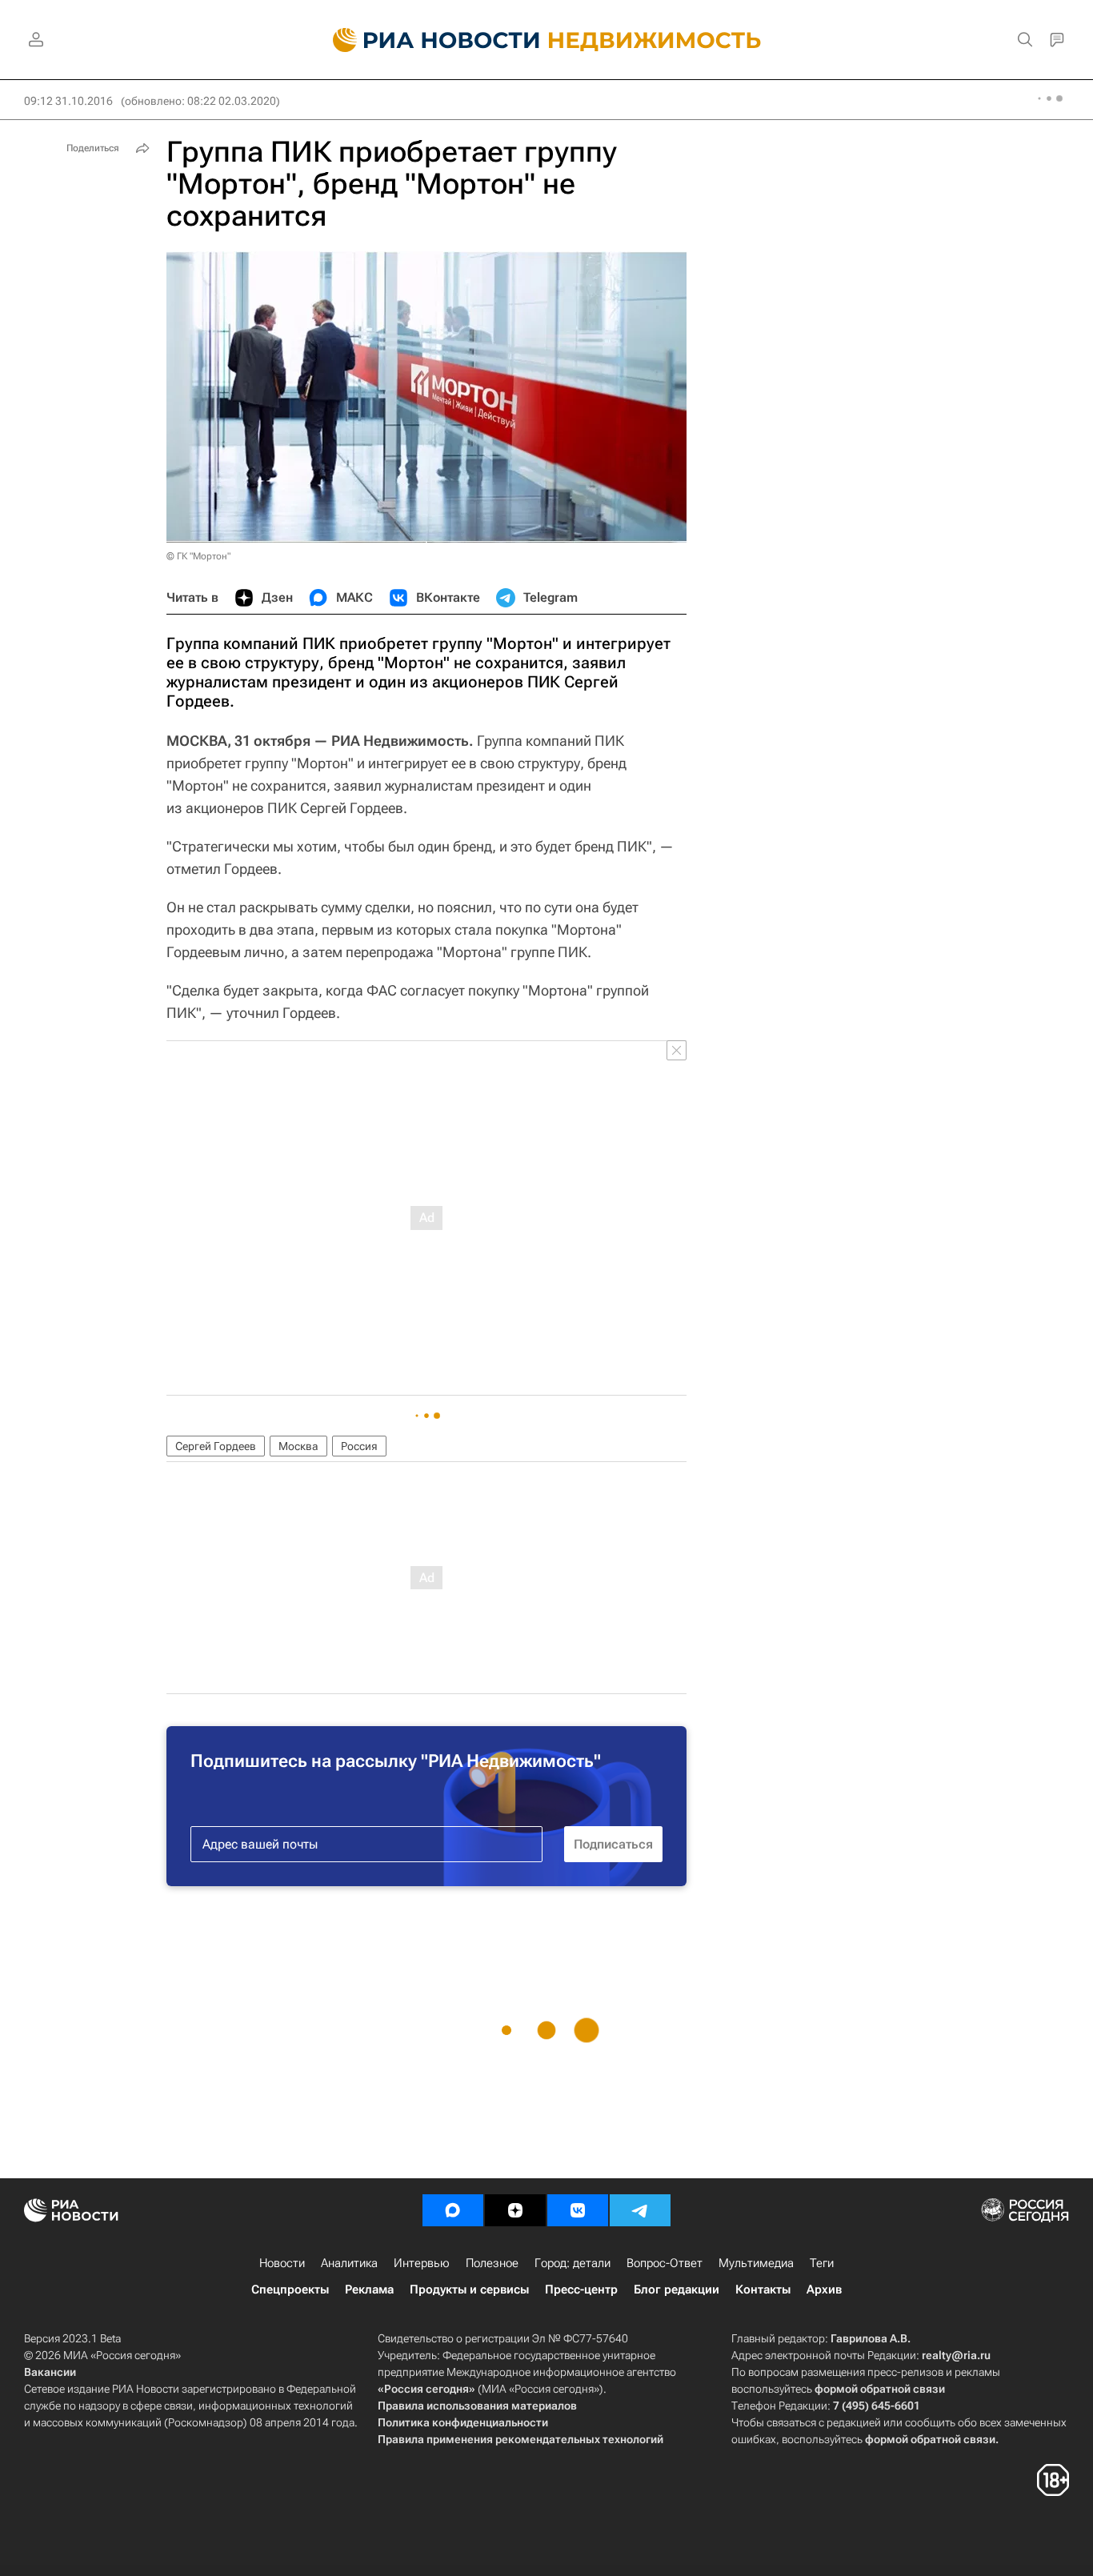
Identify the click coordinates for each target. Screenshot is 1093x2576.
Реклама (369, 2290)
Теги (822, 2263)
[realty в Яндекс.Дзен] (515, 2210)
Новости (282, 2263)
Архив (824, 2290)
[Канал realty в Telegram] (640, 2210)
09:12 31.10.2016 (68, 101)
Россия (359, 1446)
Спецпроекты (290, 2290)
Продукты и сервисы (469, 2290)
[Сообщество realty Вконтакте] (578, 2210)
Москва (298, 1446)
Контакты (763, 2290)
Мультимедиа (756, 2263)
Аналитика (349, 2263)
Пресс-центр (581, 2290)
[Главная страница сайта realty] (547, 40)
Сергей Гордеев (216, 1446)
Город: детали (573, 2263)
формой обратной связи (880, 2389)
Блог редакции (677, 2290)
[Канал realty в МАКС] (453, 2210)
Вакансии (50, 2372)
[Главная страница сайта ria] (427, 40)
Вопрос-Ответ (665, 2263)
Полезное (492, 2263)
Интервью (422, 2263)
